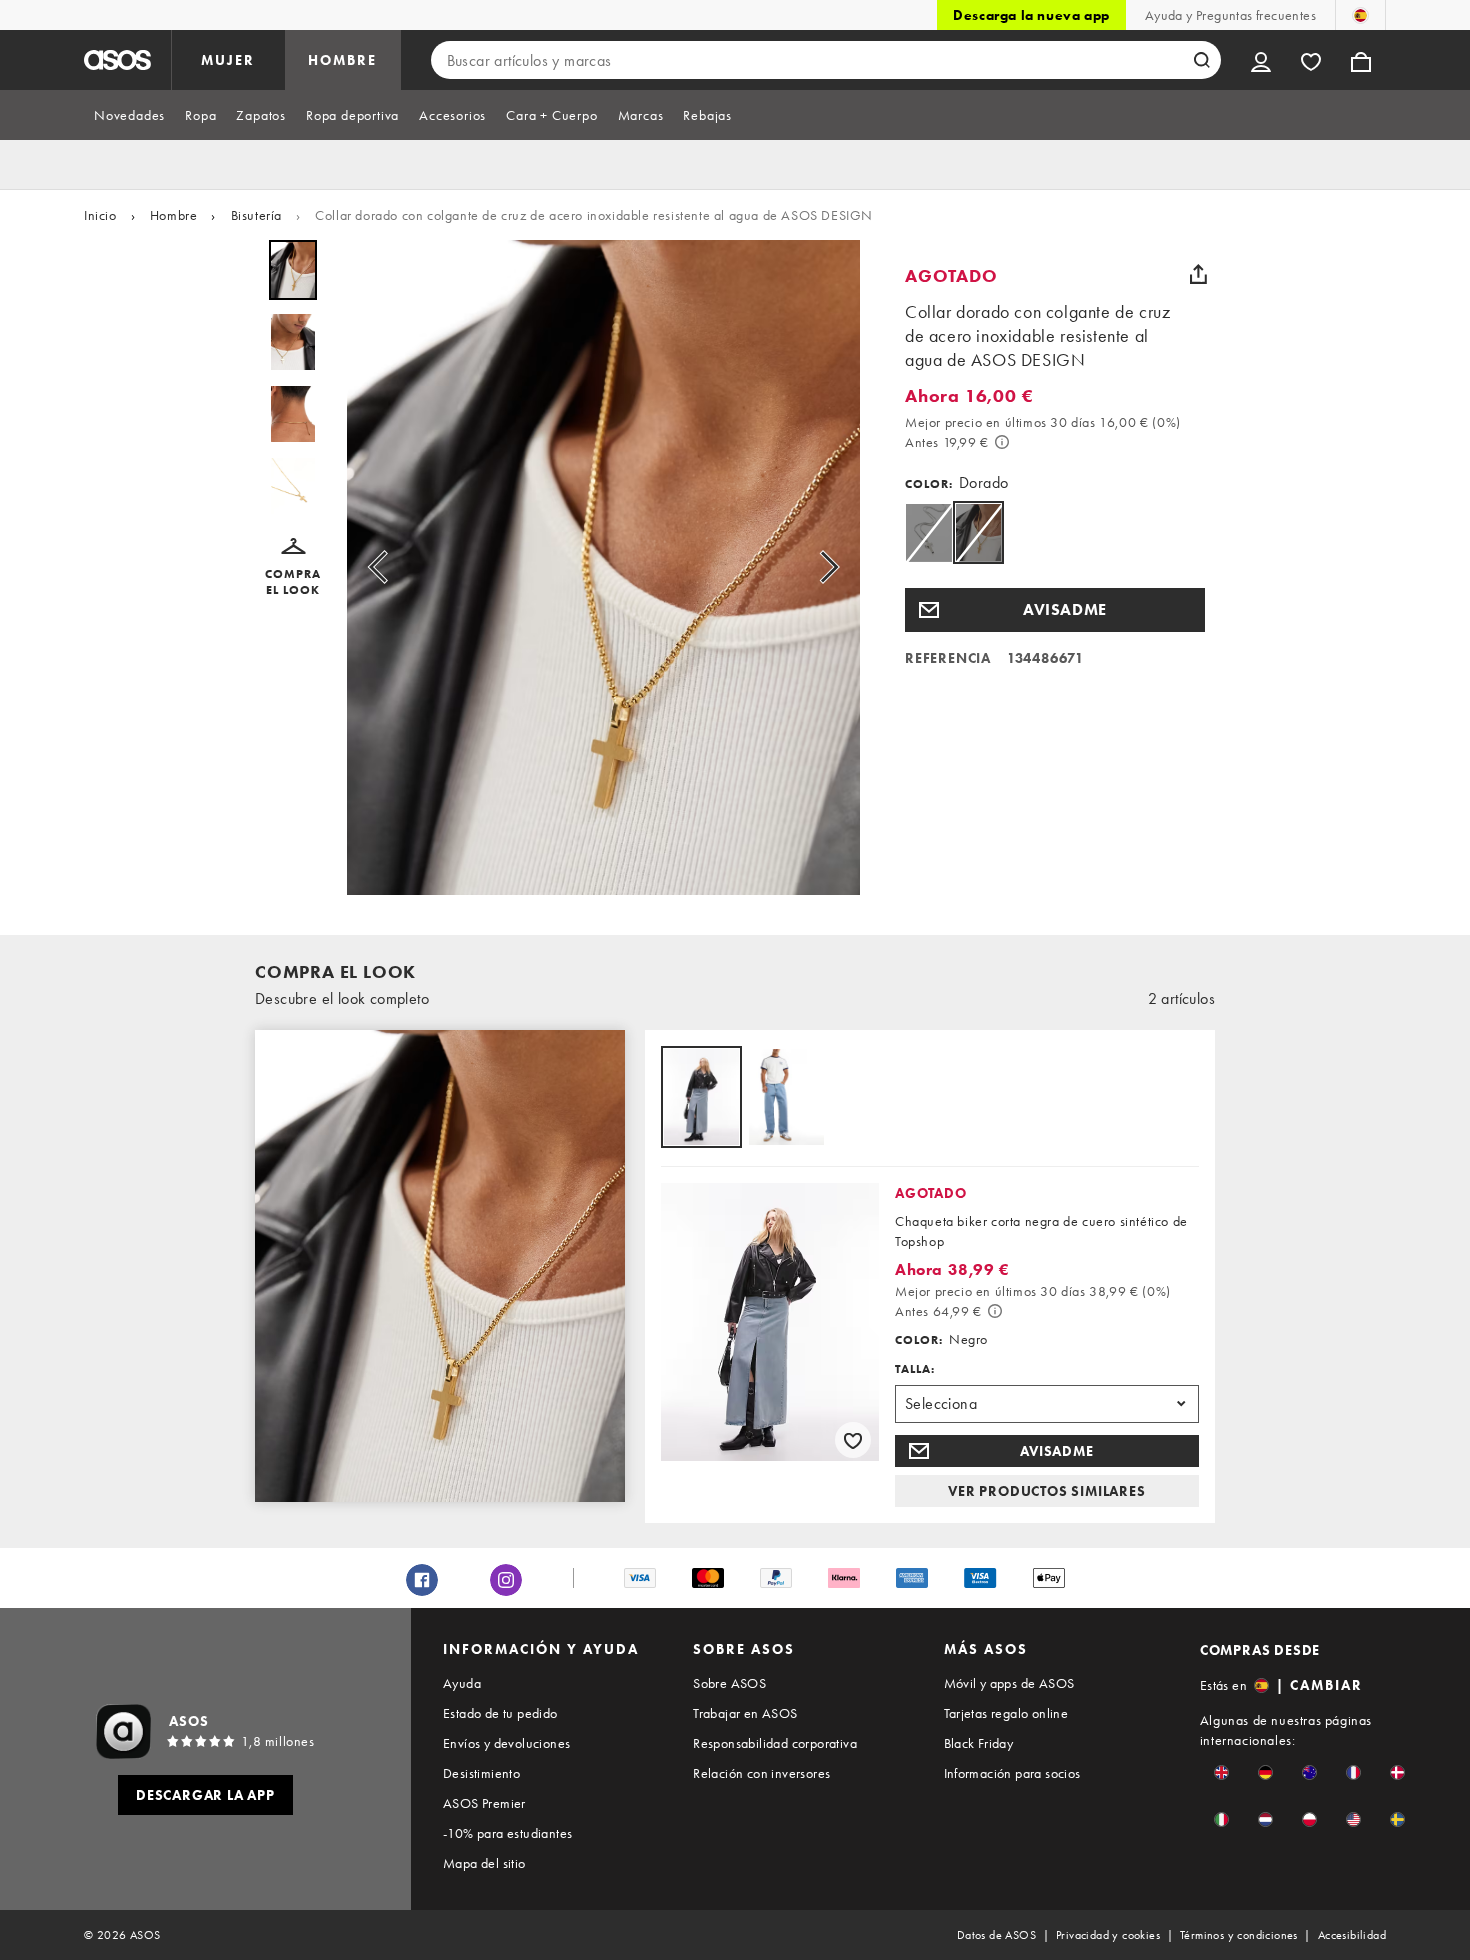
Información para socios (1012, 1773)
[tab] (129, 115)
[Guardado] (1311, 60)
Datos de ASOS (996, 1935)
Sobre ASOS (729, 1683)
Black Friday (979, 1743)
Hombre (174, 215)
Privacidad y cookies (1108, 1935)
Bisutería (256, 215)
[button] (293, 568)
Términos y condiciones (1239, 1935)
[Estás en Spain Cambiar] (1360, 15)
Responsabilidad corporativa (775, 1743)
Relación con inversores (761, 1773)
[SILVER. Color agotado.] (928, 616)
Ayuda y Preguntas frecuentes (1230, 15)
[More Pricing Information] (1002, 442)
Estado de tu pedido (500, 1713)
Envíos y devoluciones (506, 1743)
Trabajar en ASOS (745, 1713)
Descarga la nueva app (1031, 15)
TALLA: (915, 1369)
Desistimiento (481, 1773)
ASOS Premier (484, 1803)
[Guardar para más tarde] (853, 1440)
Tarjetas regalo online (1006, 1713)
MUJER (228, 60)
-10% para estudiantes (507, 1833)
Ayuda (462, 1683)
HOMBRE (342, 60)
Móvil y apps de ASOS (1009, 1683)
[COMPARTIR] (1198, 274)
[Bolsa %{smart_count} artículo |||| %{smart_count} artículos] (1361, 60)
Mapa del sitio (484, 1863)
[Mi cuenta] (1261, 60)
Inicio (100, 215)
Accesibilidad (1352, 1935)
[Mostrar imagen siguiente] (823, 567)
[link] (978, 616)
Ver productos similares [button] (1046, 1491)
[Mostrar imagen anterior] (384, 567)
